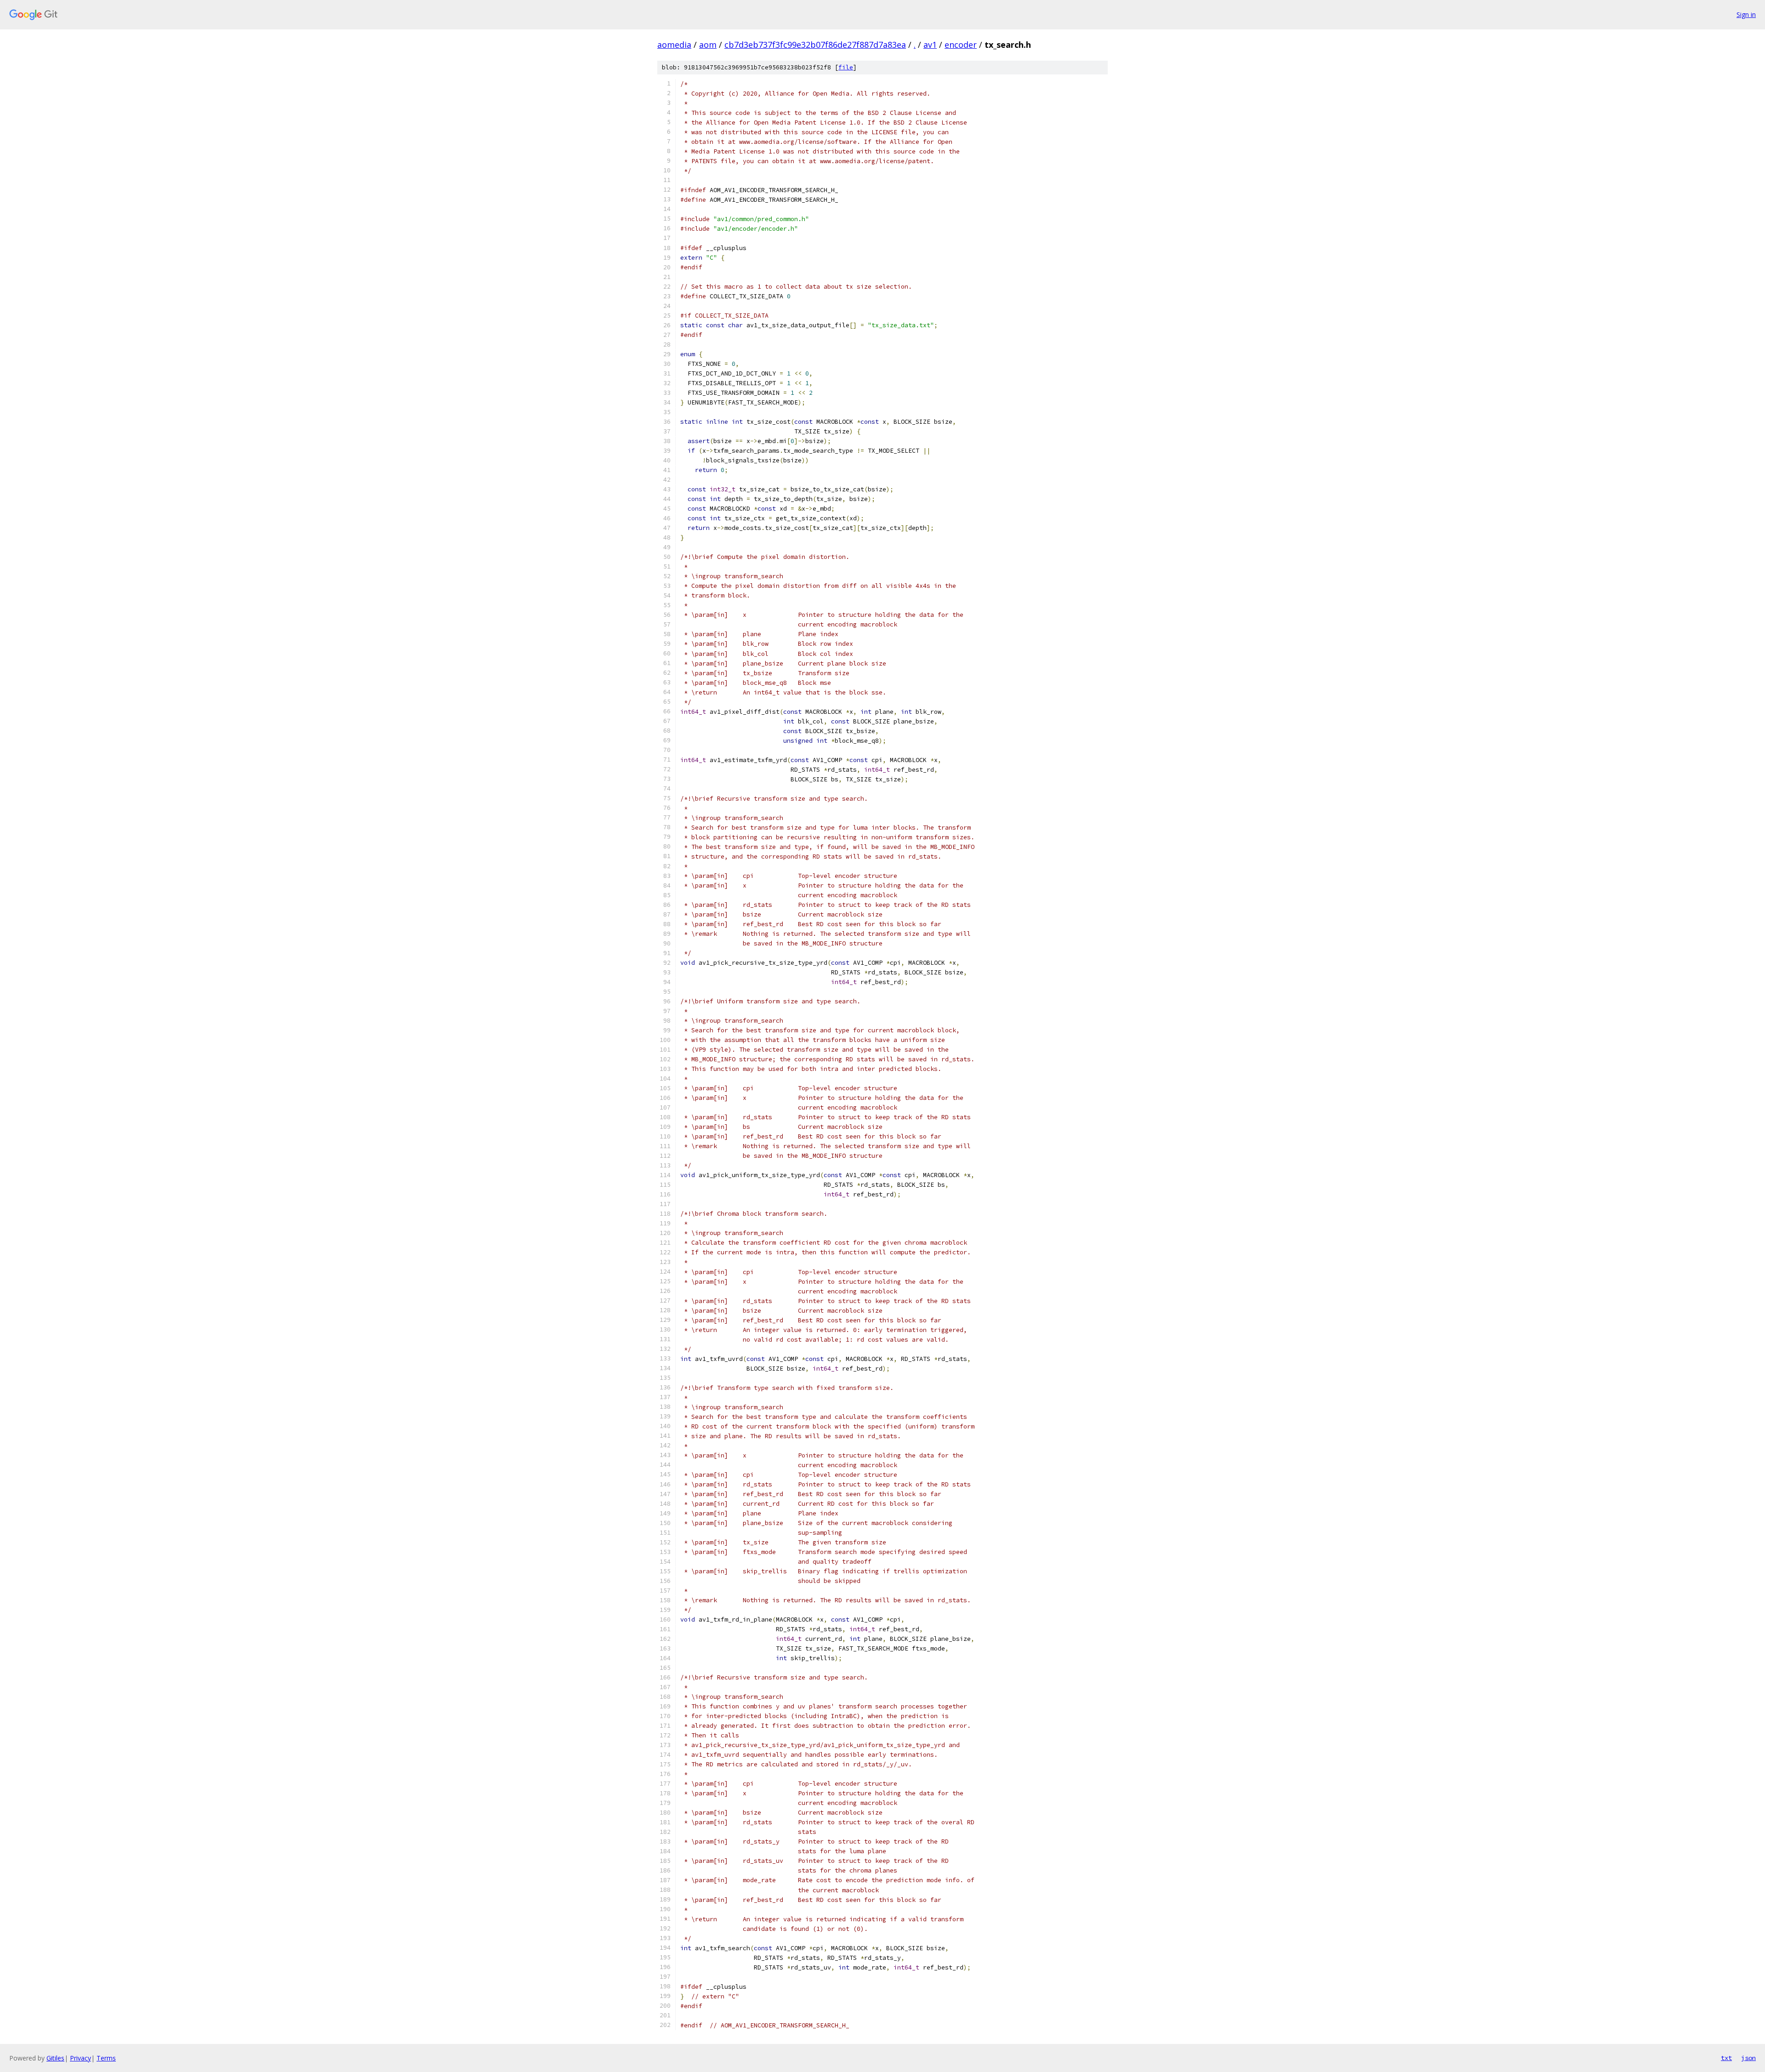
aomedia (674, 45)
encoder (961, 45)
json (1748, 2058)
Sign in (1746, 14)
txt (1726, 2058)
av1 (930, 45)
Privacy (80, 2058)
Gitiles (55, 2058)
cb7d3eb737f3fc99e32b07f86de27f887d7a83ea (815, 45)
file (846, 67)
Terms (106, 2058)
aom (708, 45)
